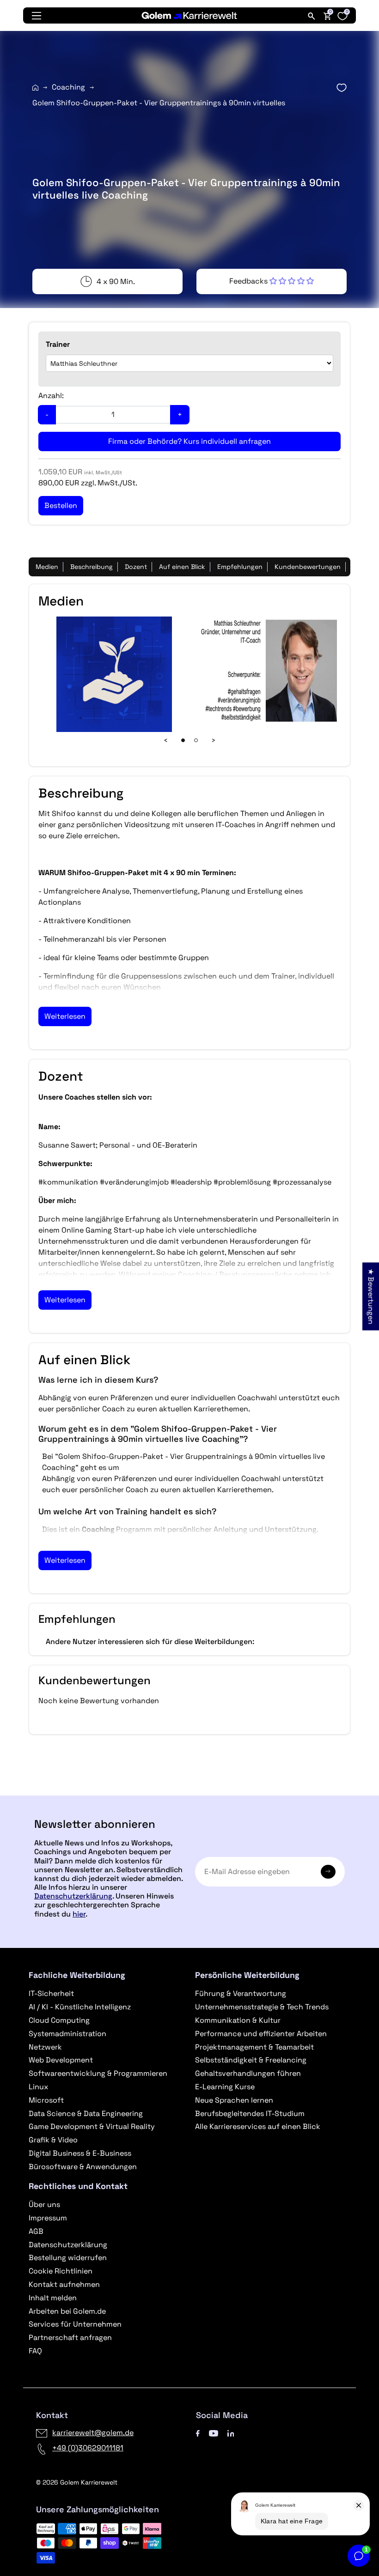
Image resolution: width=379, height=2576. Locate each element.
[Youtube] (214, 2433)
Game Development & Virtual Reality (92, 2126)
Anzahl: (51, 396)
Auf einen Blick (182, 567)
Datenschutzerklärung (73, 1896)
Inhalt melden (53, 2298)
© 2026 (77, 2482)
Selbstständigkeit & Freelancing (251, 2060)
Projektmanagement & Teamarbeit (254, 2047)
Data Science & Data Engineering (86, 2113)
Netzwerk (45, 2047)
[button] (272, 281)
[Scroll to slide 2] (196, 740)
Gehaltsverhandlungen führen (248, 2073)
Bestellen (189, 1792)
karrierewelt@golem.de (93, 2433)
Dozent (136, 567)
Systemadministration (67, 2034)
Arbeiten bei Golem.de (67, 2311)
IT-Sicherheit (51, 1993)
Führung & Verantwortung (241, 1993)
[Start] (35, 88)
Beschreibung (92, 567)
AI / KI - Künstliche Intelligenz (80, 2007)
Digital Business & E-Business (80, 2153)
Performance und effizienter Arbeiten (261, 2034)
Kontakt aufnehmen (64, 2284)
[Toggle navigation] (37, 16)
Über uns (44, 2204)
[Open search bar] (312, 16)
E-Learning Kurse (225, 2087)
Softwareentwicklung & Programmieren (98, 2073)
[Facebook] (198, 2433)
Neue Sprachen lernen (234, 2100)
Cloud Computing (59, 2020)
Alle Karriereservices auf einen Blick (258, 2126)
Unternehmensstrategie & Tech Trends (262, 2007)
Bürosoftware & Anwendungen (83, 2167)
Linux (38, 2087)
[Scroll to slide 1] (183, 740)
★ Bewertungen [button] (371, 1297)
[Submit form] (328, 1872)
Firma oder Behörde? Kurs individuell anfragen (189, 441)
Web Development (61, 2060)
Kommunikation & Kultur (238, 2020)
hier (79, 1914)
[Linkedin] (231, 2433)
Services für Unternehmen (75, 2324)
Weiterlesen (65, 1016)
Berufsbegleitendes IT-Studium (250, 2113)
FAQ (35, 2351)
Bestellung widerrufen (68, 2258)
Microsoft (46, 2100)
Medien (47, 567)
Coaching (68, 87)
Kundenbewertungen (308, 567)
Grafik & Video (53, 2140)
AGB (36, 2231)
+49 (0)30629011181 (88, 2448)
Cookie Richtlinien (61, 2271)
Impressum (48, 2218)
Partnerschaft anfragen (70, 2337)
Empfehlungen (240, 567)
